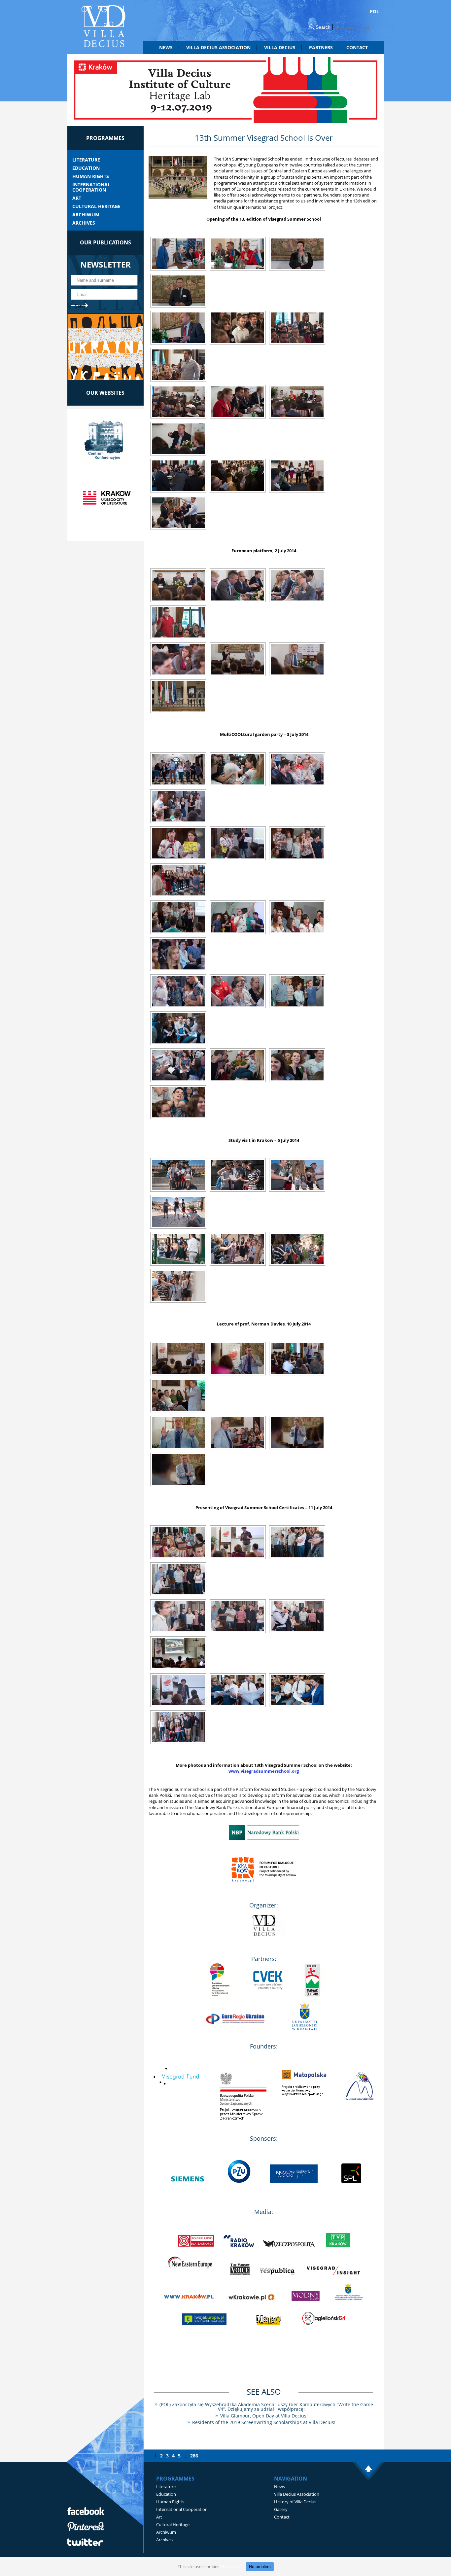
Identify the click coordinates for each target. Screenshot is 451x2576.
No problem (260, 2567)
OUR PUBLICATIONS (105, 242)
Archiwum (86, 215)
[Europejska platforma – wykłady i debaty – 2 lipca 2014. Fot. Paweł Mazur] (178, 585)
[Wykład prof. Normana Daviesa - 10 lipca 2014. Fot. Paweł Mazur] (178, 1359)
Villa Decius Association (297, 2494)
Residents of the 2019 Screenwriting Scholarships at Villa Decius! (264, 2422)
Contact (357, 47)
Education (86, 168)
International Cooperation (91, 187)
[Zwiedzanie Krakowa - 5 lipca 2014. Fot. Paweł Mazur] (178, 1175)
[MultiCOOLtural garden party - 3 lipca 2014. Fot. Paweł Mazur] (178, 769)
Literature (86, 160)
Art (77, 198)
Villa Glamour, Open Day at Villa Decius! (264, 2416)
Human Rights (91, 176)
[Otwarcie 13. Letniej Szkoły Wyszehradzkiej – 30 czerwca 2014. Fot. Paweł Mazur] (178, 254)
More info (230, 2566)
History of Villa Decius (295, 2502)
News (166, 47)
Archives (84, 223)
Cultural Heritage (96, 206)
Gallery (281, 2509)
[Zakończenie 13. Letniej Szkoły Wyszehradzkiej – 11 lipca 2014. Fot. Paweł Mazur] (178, 1542)
